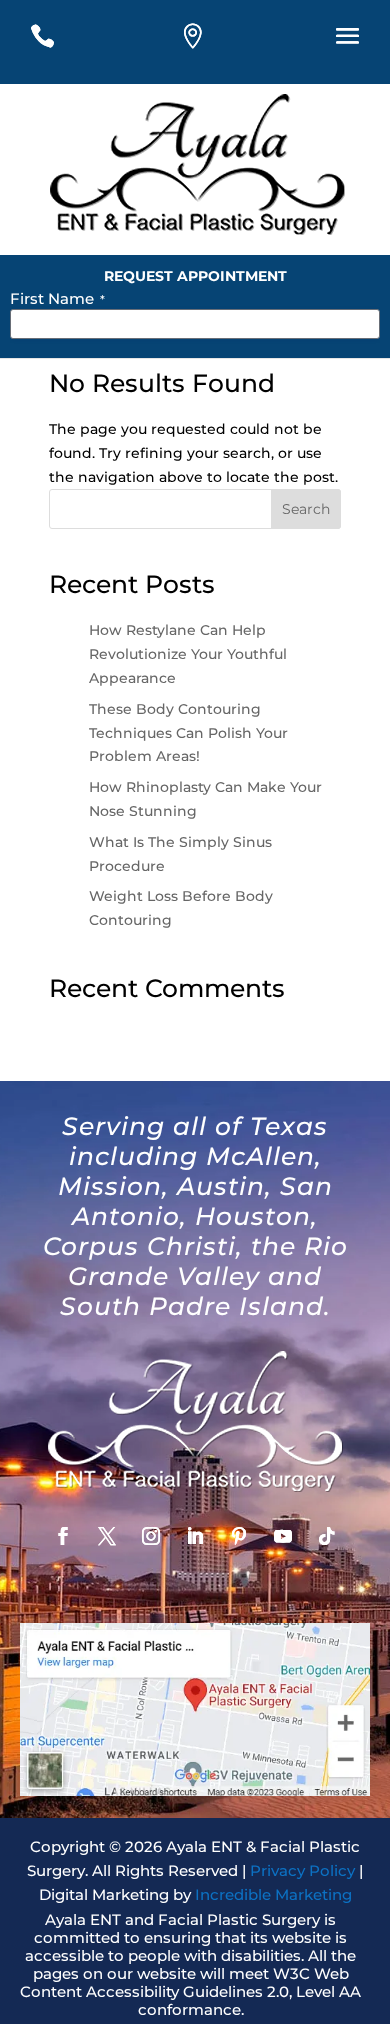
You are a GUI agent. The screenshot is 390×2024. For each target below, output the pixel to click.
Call (58, 42)
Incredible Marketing (273, 1894)
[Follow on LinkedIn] (195, 1536)
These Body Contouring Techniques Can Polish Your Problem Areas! (188, 733)
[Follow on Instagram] (151, 1536)
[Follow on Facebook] (63, 1536)
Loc (208, 42)
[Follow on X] (107, 1536)
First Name (57, 298)
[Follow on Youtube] (283, 1536)
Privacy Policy (302, 1870)
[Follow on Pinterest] (239, 1536)
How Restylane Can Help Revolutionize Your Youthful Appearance (188, 654)
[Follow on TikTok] (327, 1536)
